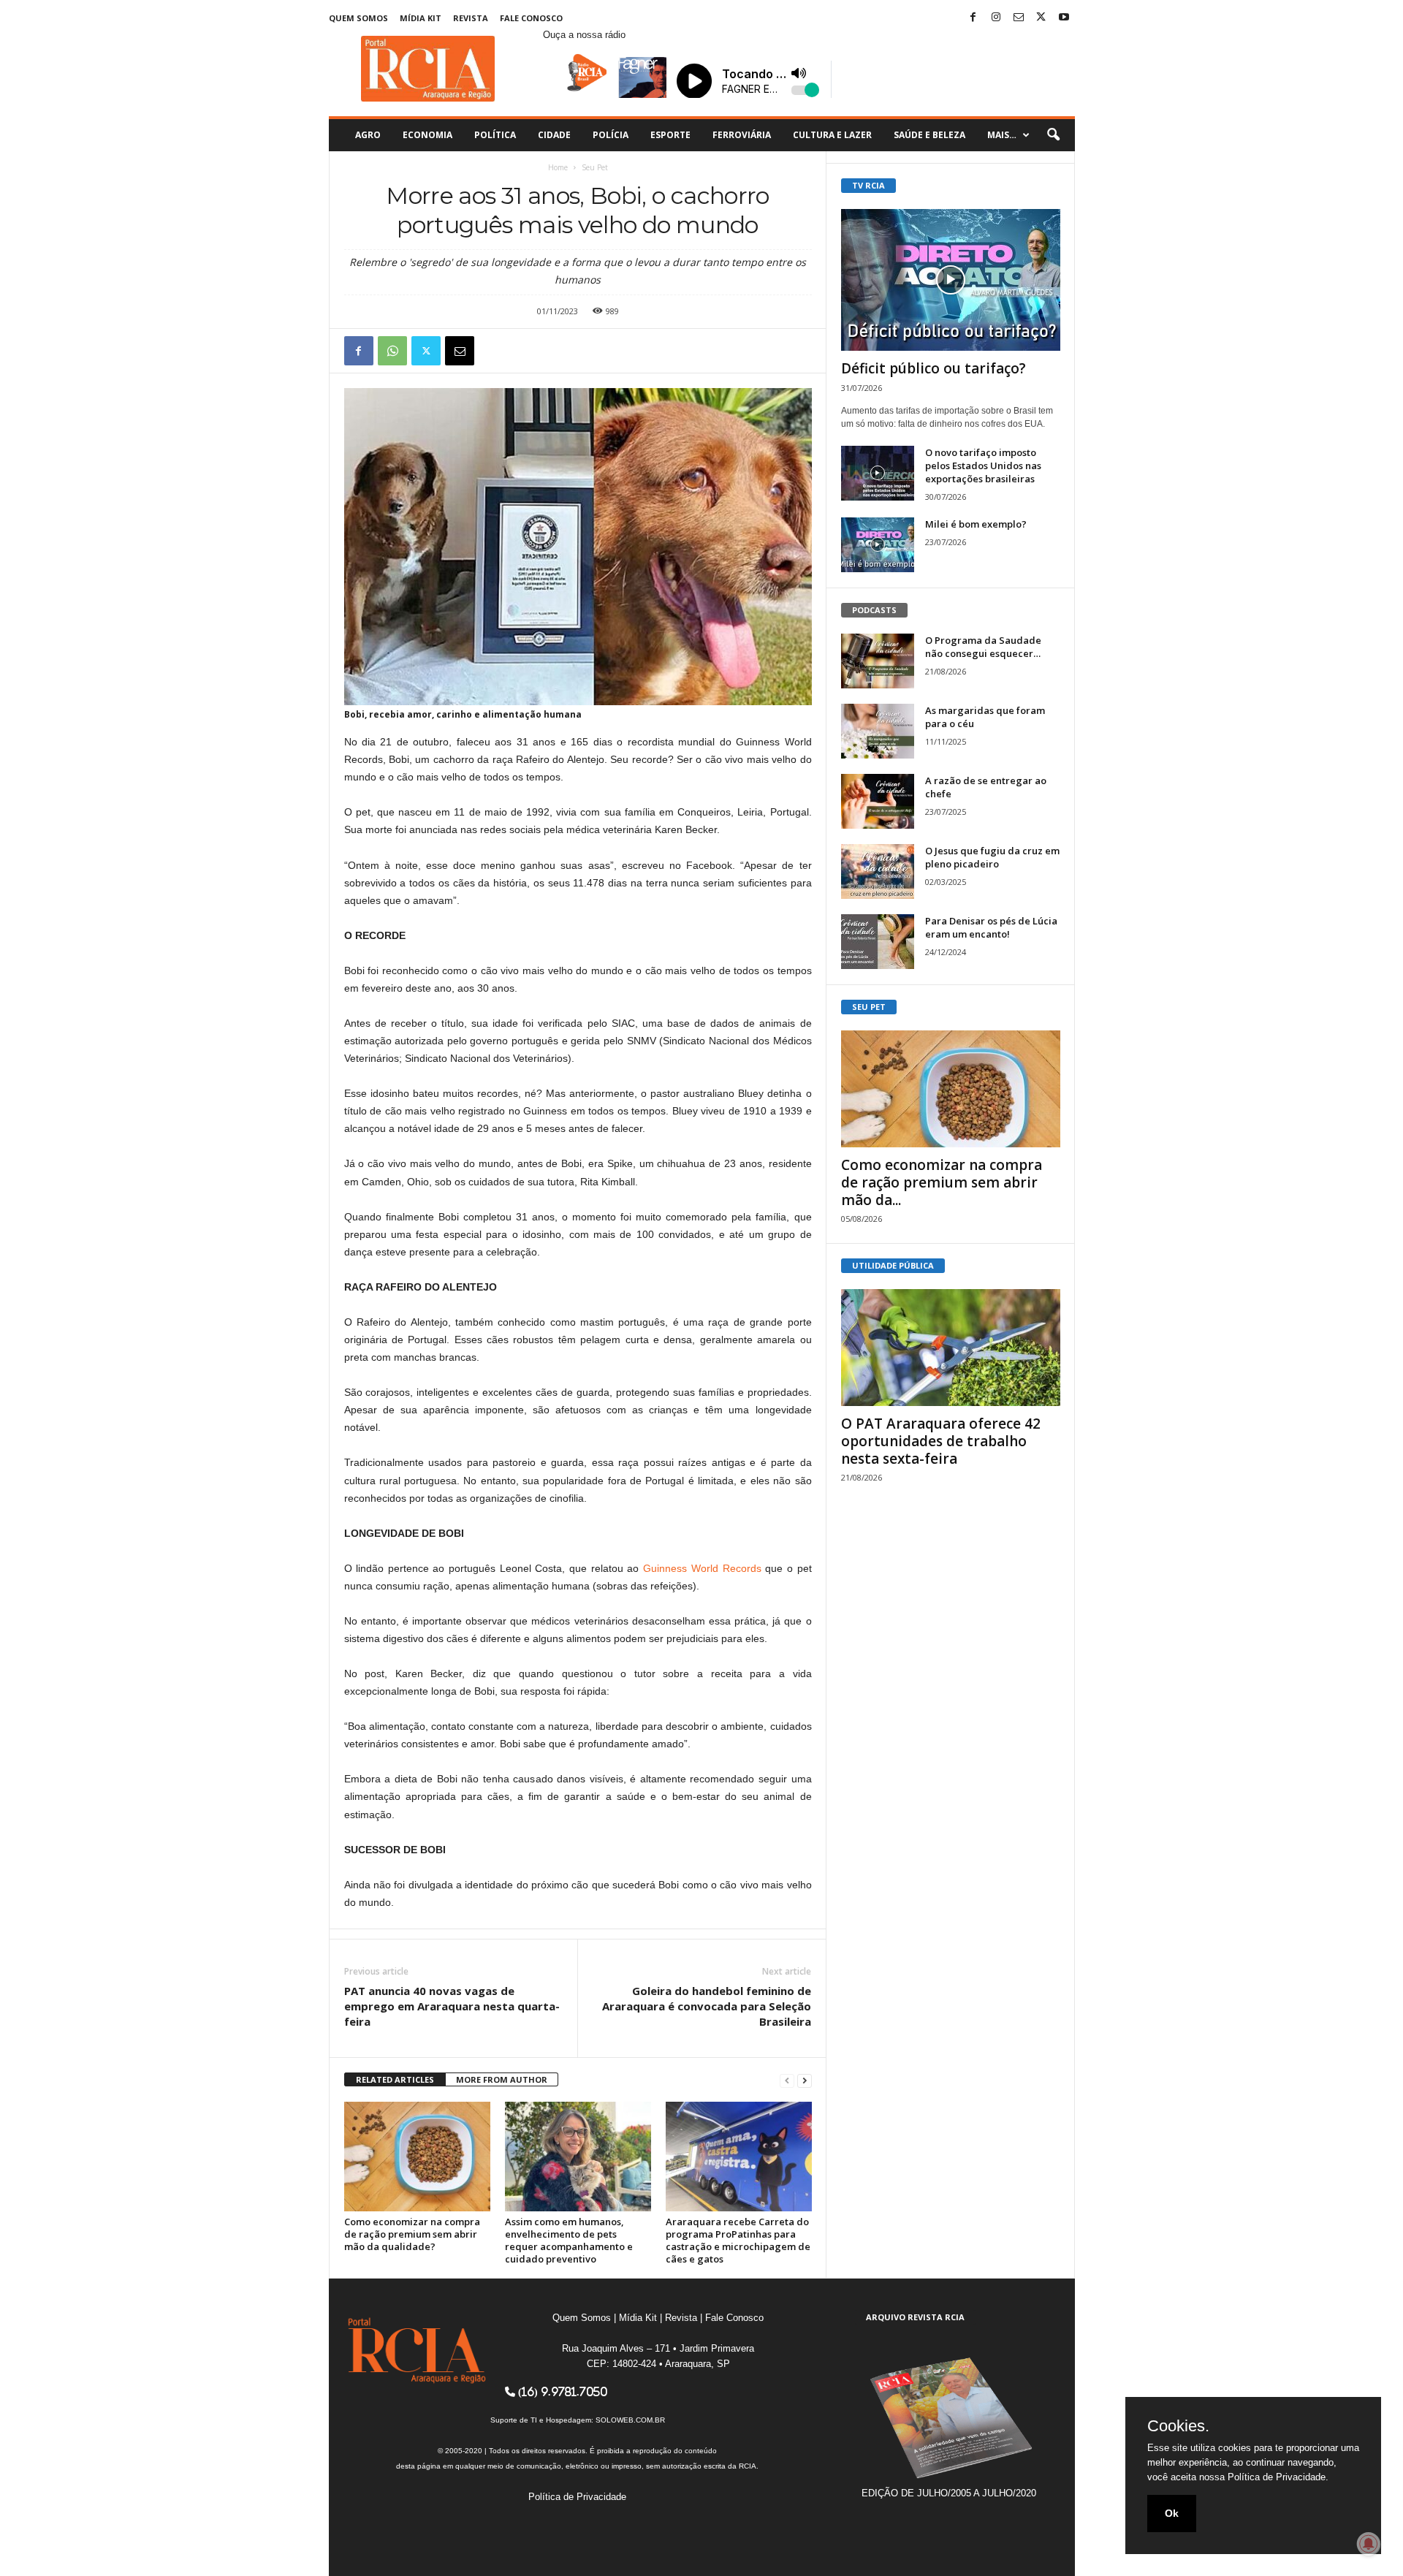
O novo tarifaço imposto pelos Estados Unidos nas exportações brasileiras (983, 466)
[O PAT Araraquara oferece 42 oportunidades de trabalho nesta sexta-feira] (951, 1348)
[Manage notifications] (1369, 2544)
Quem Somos (358, 18)
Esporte (670, 135)
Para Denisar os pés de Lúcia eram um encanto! (991, 927)
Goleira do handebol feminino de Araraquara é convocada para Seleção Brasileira (707, 2006)
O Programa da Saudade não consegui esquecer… (983, 647)
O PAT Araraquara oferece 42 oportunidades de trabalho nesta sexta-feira (941, 1441)
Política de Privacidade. (1278, 2477)
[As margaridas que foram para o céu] (878, 731)
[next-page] (805, 2080)
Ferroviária (742, 135)
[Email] (460, 351)
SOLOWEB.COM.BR (630, 2420)
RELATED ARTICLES (395, 2079)
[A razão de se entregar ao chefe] (878, 801)
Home (558, 167)
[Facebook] (973, 18)
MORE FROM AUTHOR (502, 2079)
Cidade (554, 135)
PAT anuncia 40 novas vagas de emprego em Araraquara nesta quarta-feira (452, 2006)
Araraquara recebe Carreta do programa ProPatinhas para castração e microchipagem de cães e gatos (738, 2240)
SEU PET (869, 1007)
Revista (471, 18)
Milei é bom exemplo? (976, 524)
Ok (1172, 2513)
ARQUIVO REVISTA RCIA (915, 2317)
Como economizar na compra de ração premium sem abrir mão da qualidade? (412, 2234)
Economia (427, 135)
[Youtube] (1064, 18)
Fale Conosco (531, 18)
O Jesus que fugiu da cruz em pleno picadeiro (992, 857)
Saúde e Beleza (929, 135)
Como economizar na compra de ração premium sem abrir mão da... (942, 1182)
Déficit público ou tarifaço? (934, 368)
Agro (368, 135)
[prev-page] (787, 2080)
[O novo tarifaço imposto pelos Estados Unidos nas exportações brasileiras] (878, 473)
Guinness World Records (702, 1568)
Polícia (611, 135)
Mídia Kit (421, 18)
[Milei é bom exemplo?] (878, 545)
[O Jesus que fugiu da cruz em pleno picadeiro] (878, 871)
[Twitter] (1041, 18)
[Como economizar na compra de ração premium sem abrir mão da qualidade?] (417, 2157)
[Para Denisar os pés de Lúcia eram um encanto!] (878, 942)
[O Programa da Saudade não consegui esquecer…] (878, 661)
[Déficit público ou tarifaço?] (951, 280)
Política (495, 135)
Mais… (1002, 135)
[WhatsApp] (392, 351)
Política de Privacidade (577, 2497)
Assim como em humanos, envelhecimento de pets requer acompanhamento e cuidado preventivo (569, 2240)
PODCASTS (874, 610)
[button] (1053, 135)
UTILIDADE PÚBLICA (893, 1265)
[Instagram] (996, 18)
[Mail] (1019, 18)
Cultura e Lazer (832, 135)
